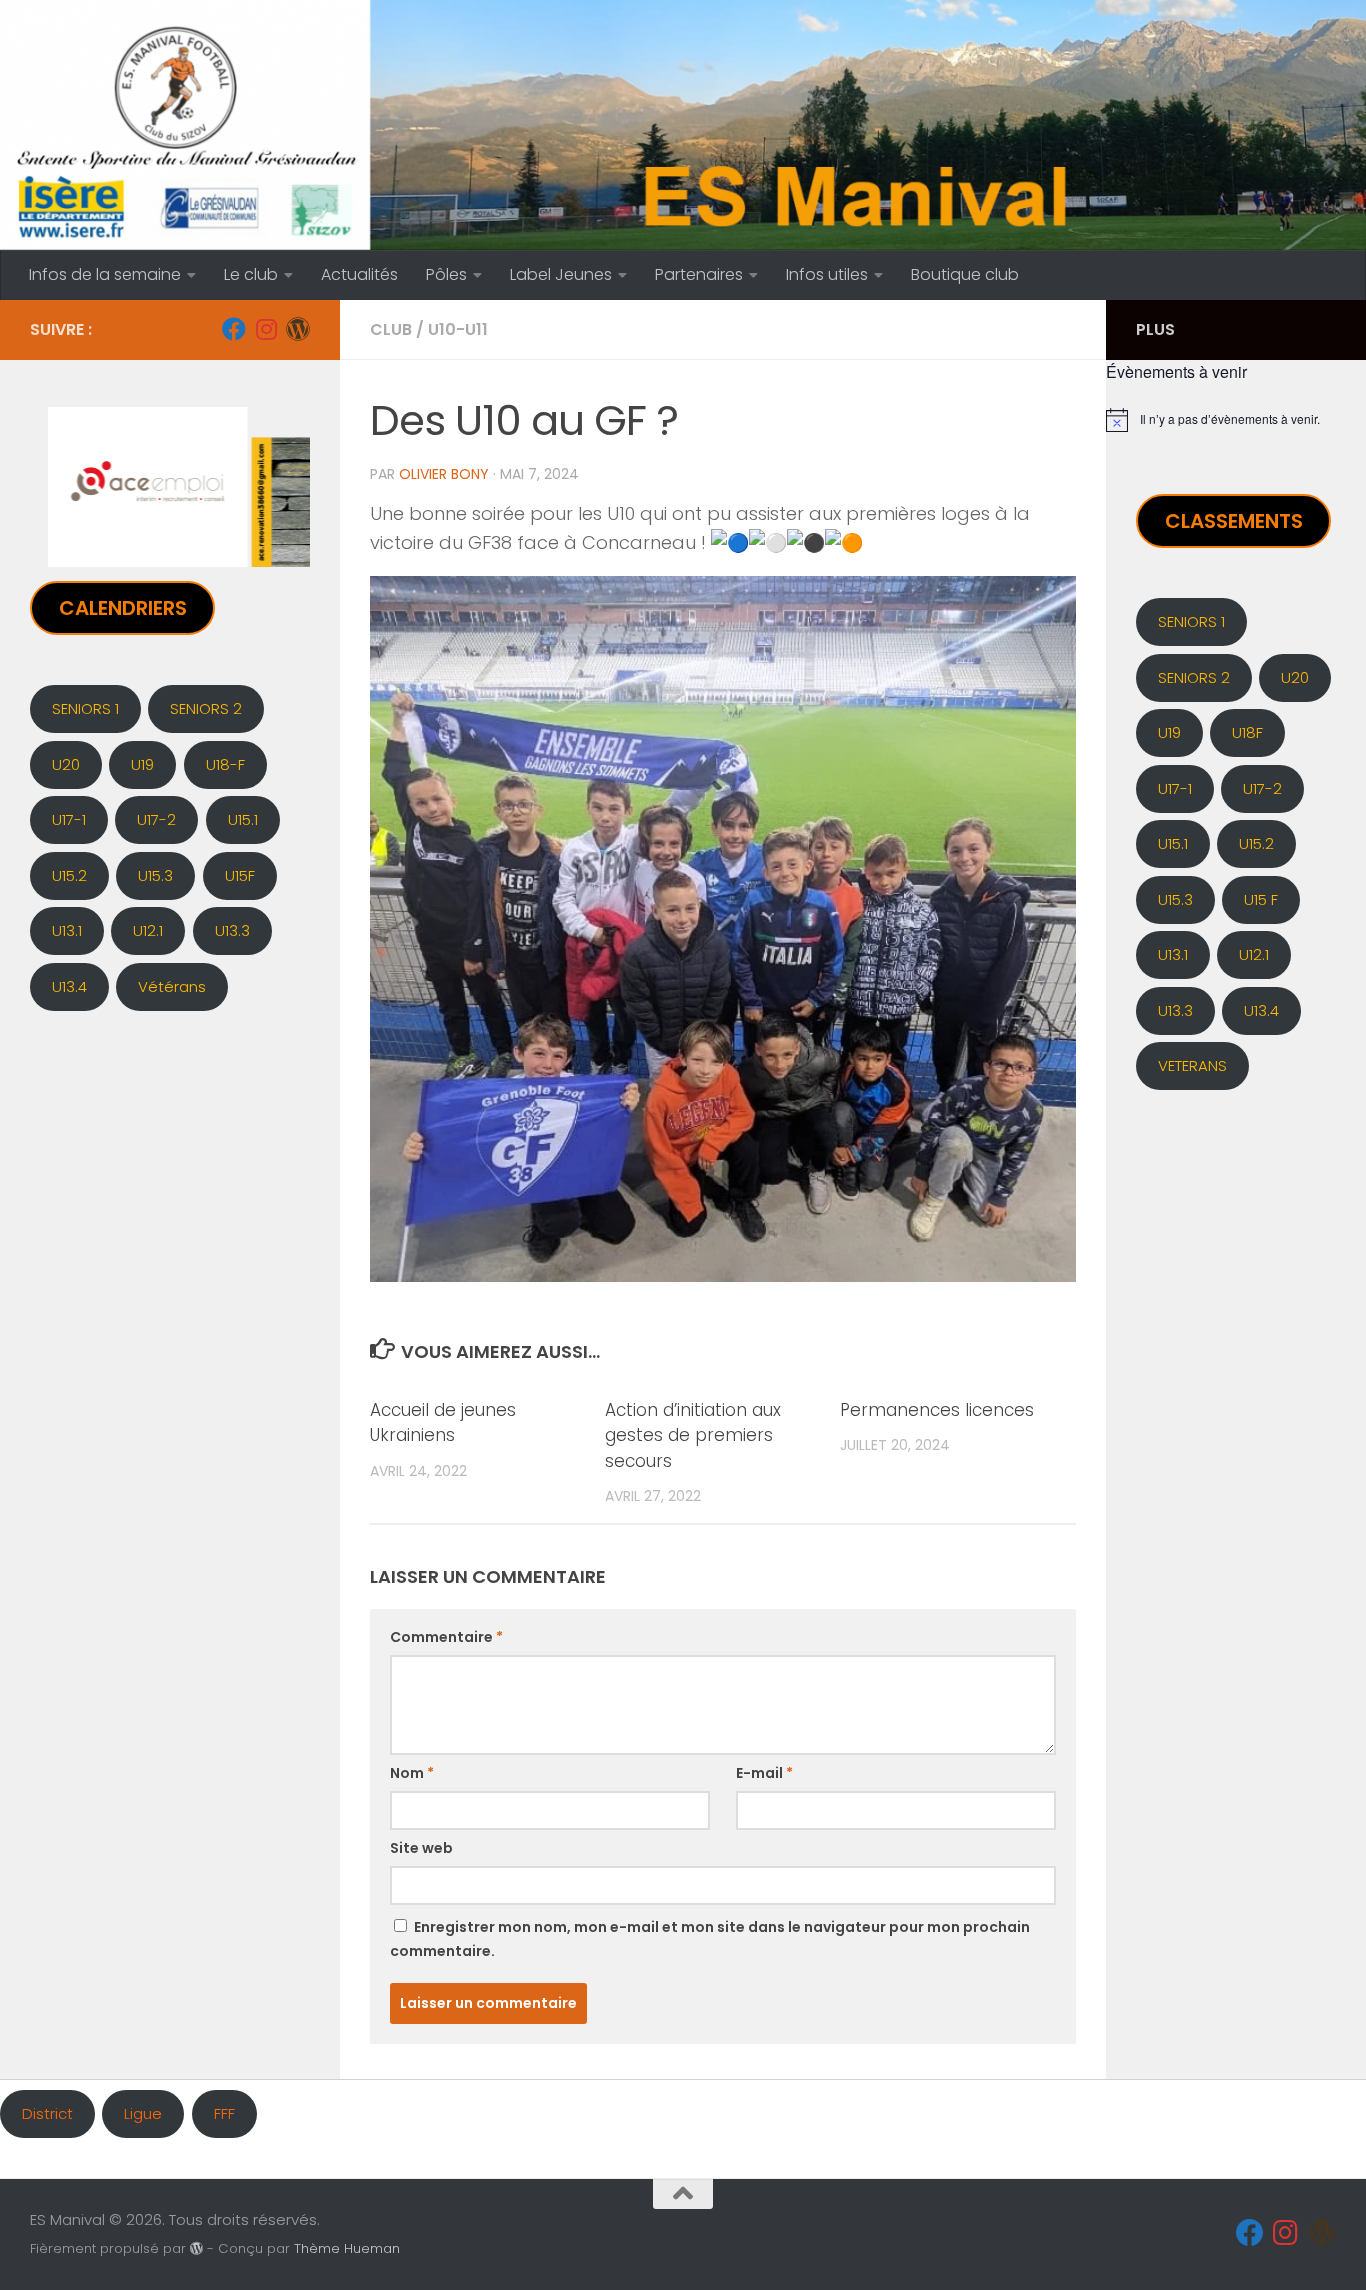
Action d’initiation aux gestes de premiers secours (693, 1435)
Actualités (359, 274)
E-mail (764, 1773)
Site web (421, 1848)
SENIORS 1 (85, 708)
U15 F (1261, 899)
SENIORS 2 (206, 708)
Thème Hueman (347, 2248)
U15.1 (243, 819)
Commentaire (446, 1637)
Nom (412, 1773)
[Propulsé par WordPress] (196, 2248)
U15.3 (155, 875)
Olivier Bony (444, 474)
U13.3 (232, 930)
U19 (142, 764)
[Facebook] (234, 329)
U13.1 (67, 930)
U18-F (225, 764)
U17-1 (69, 819)
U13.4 (69, 986)
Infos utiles (827, 274)
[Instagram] (266, 329)
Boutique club (965, 274)
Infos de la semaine (105, 274)
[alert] (1236, 420)
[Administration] (298, 329)
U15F (240, 875)
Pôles (446, 274)
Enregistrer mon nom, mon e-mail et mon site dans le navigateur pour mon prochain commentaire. (710, 1939)
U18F (1247, 732)
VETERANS (1192, 1065)
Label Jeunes (561, 274)
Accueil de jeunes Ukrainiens (443, 1423)
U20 (66, 764)
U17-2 (156, 819)
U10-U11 (458, 329)
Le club (251, 274)
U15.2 (69, 875)
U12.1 (148, 930)
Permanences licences (937, 1410)
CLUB (391, 329)
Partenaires (699, 274)
